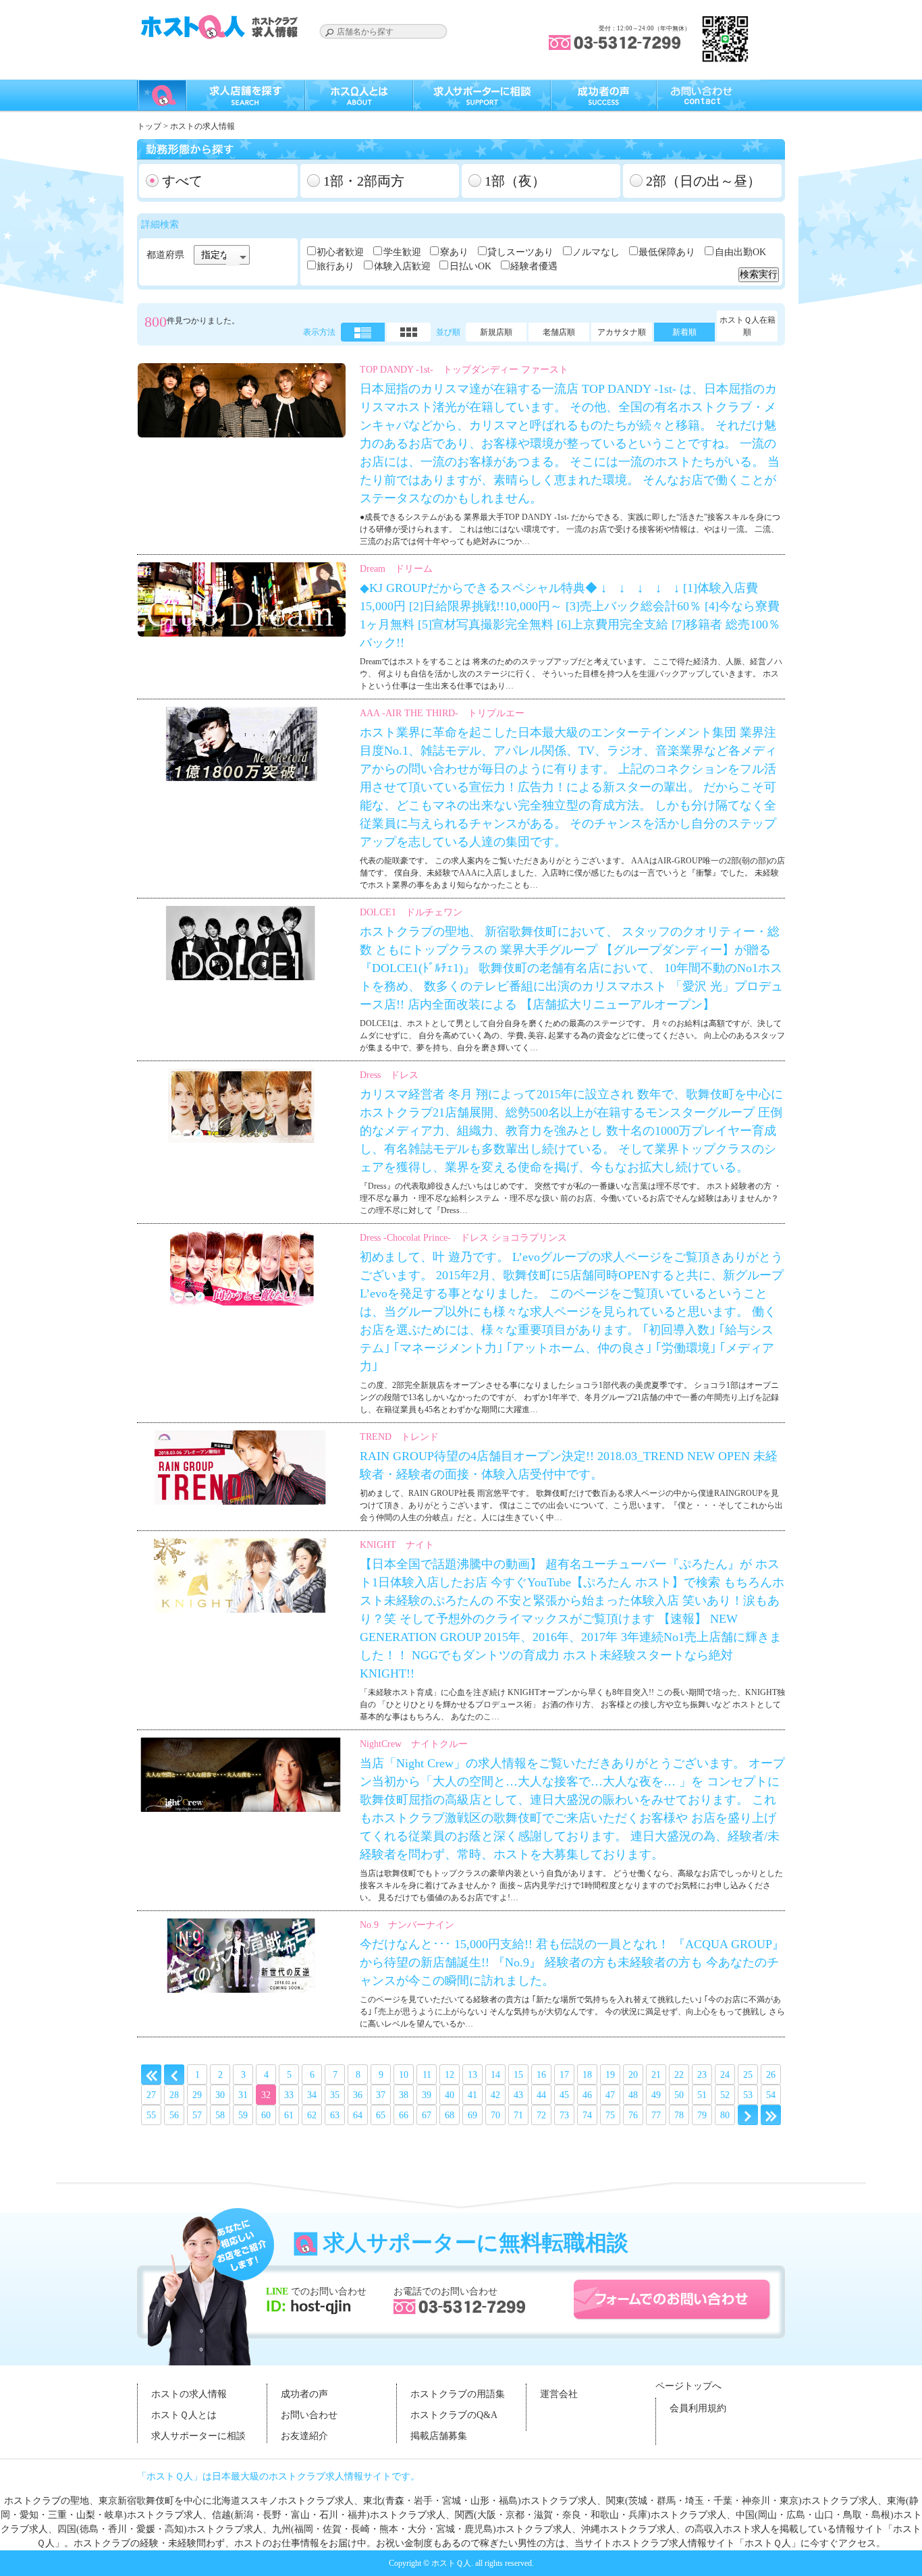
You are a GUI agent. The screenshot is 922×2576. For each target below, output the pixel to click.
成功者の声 (304, 2394)
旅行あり (335, 266)
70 (495, 2115)
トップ (149, 126)
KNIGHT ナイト (397, 1545)
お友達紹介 (304, 2436)
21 (656, 2075)
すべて (182, 181)
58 (220, 2115)
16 (541, 2075)
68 (450, 2115)
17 (564, 2075)
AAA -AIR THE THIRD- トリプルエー (442, 713)
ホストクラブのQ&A (454, 2415)
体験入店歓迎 (402, 266)
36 (358, 2095)
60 (266, 2115)
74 (587, 2115)
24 (725, 2075)
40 (450, 2095)
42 (495, 2095)
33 (289, 2095)
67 (427, 2115)
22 (679, 2075)
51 (702, 2095)
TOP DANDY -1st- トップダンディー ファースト (464, 370)
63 (335, 2115)
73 (564, 2115)
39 (427, 2095)
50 (679, 2095)
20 (633, 2075)
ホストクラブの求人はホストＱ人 (221, 27)
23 (702, 2075)
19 (610, 2075)
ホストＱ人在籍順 (748, 326)
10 (404, 2075)
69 (472, 2115)
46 (587, 2095)
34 (312, 2095)
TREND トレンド (399, 1437)
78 (679, 2115)
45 (564, 2095)
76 (633, 2115)
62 (312, 2115)
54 (771, 2095)
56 (174, 2115)
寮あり (454, 252)
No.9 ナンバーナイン (407, 1925)
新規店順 (496, 332)
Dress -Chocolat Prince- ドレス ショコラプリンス (463, 1238)
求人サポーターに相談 (198, 2436)
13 (472, 2075)
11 (427, 2075)
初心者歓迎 (340, 252)
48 (633, 2095)
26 (771, 2075)
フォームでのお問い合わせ (672, 2300)
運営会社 (559, 2394)
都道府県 (165, 255)
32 (266, 2095)
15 (518, 2075)
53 (748, 2095)
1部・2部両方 (364, 181)
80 (725, 2115)
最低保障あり (667, 252)
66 (404, 2115)
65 (381, 2115)
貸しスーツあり (520, 252)
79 (702, 2115)
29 (197, 2095)
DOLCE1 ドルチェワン (411, 912)
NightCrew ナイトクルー (414, 1744)
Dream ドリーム (396, 569)
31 (243, 2095)
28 (174, 2095)
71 (518, 2115)
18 (587, 2075)
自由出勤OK (740, 252)
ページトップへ (688, 2386)
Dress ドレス (389, 1075)
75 (610, 2115)
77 (656, 2115)
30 (220, 2095)
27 (151, 2095)
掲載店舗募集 (439, 2436)
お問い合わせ (309, 2415)
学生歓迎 (402, 252)
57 (197, 2115)
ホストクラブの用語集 (458, 2394)
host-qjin (319, 2307)
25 (748, 2075)
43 (518, 2095)
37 (381, 2095)
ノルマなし (596, 252)
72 (541, 2115)
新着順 (684, 332)
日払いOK (470, 266)
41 (472, 2095)
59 (243, 2115)
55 (151, 2115)
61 (289, 2115)
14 (495, 2075)
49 (656, 2095)
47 (610, 2095)
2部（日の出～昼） (703, 181)
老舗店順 (559, 332)
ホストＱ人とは (184, 2415)
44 (541, 2095)
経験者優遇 (534, 266)
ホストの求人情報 (189, 2394)
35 (335, 2095)
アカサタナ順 (622, 332)
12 (450, 2075)
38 (404, 2095)
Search (329, 32)
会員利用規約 (698, 2408)
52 (725, 2095)
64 (358, 2115)
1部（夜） (515, 181)
